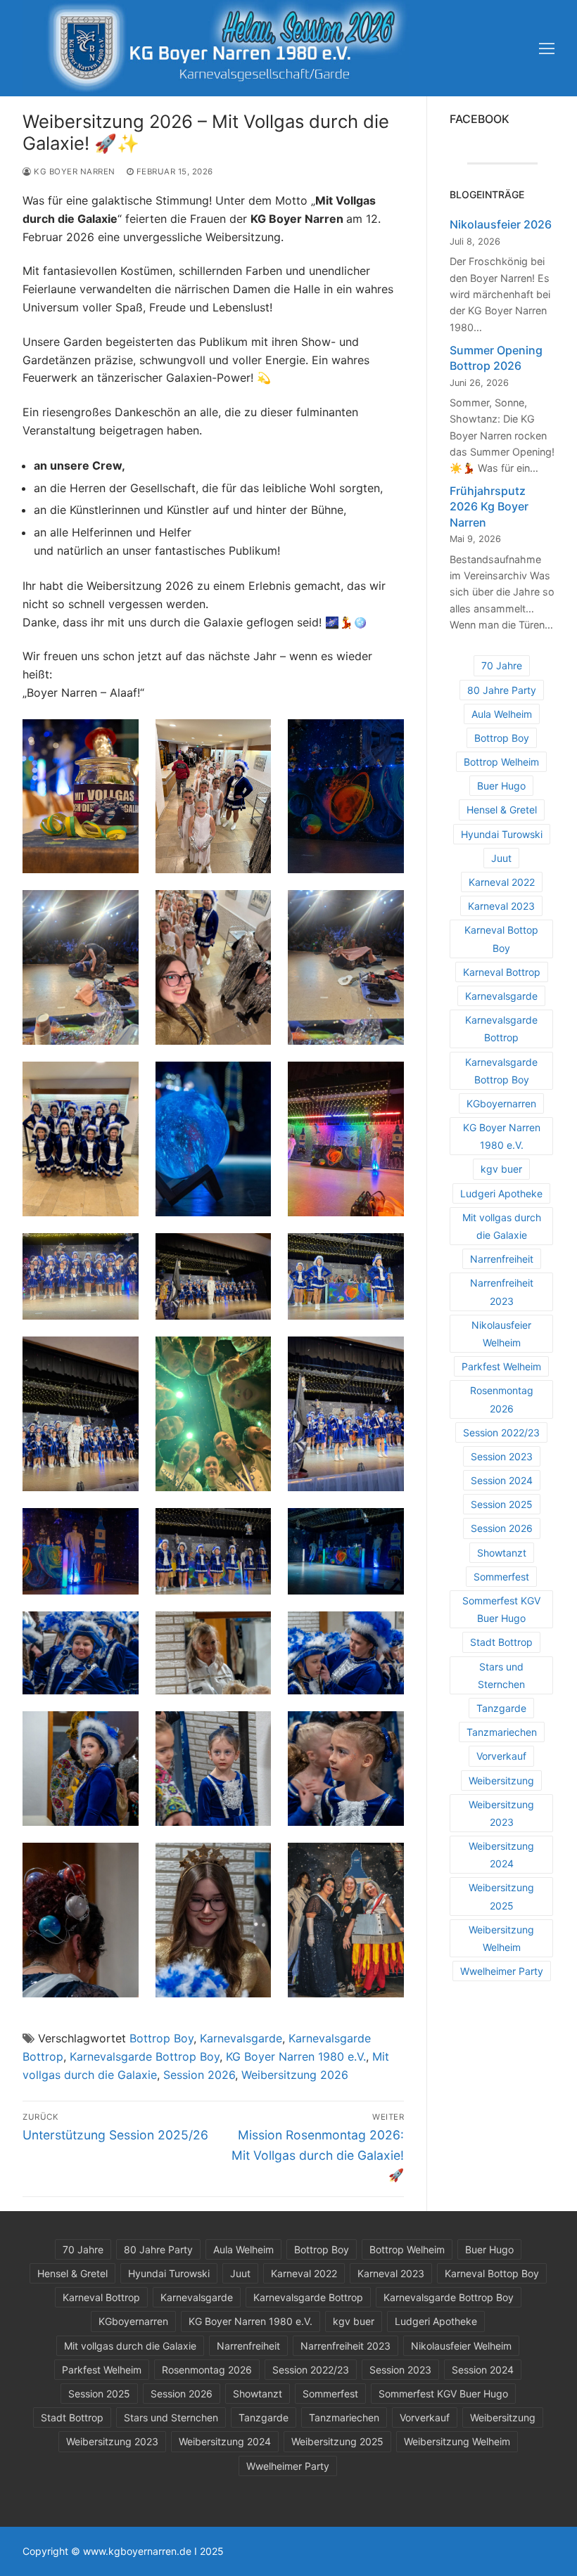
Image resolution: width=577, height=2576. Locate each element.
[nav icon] (547, 49)
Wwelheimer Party (502, 1971)
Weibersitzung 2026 (295, 2075)
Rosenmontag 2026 (502, 1399)
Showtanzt (502, 1553)
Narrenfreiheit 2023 (502, 1292)
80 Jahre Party (502, 690)
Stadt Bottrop (501, 1642)
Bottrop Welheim (501, 762)
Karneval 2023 (501, 906)
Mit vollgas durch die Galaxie (502, 1226)
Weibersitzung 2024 (501, 1855)
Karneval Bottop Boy (501, 939)
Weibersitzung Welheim (501, 1938)
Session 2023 (502, 1456)
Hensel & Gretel (502, 810)
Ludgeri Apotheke (501, 1193)
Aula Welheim (502, 714)
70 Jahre (502, 665)
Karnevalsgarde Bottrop (501, 1029)
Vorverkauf (501, 1756)
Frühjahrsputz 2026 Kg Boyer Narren (489, 507)
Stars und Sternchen (501, 1675)
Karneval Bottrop (502, 972)
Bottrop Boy (161, 2038)
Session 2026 (199, 2075)
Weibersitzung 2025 (501, 1896)
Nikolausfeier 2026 (501, 224)
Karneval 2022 (502, 882)
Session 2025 (502, 1504)
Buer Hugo (501, 786)
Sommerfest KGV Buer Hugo (501, 1609)
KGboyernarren (501, 1103)
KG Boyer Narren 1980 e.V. (296, 2056)
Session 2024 (502, 1480)
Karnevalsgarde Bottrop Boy (145, 2056)
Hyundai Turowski (502, 834)
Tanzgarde (501, 1708)
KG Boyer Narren (74, 172)
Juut (501, 858)
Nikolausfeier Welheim (501, 1334)
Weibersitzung (501, 1780)
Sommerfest (501, 1577)
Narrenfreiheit (502, 1259)
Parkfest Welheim (501, 1366)
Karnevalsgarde (241, 2038)
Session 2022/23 (501, 1432)
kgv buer (501, 1169)
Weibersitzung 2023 (501, 1813)
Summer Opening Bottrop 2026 (496, 358)
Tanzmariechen (502, 1732)
